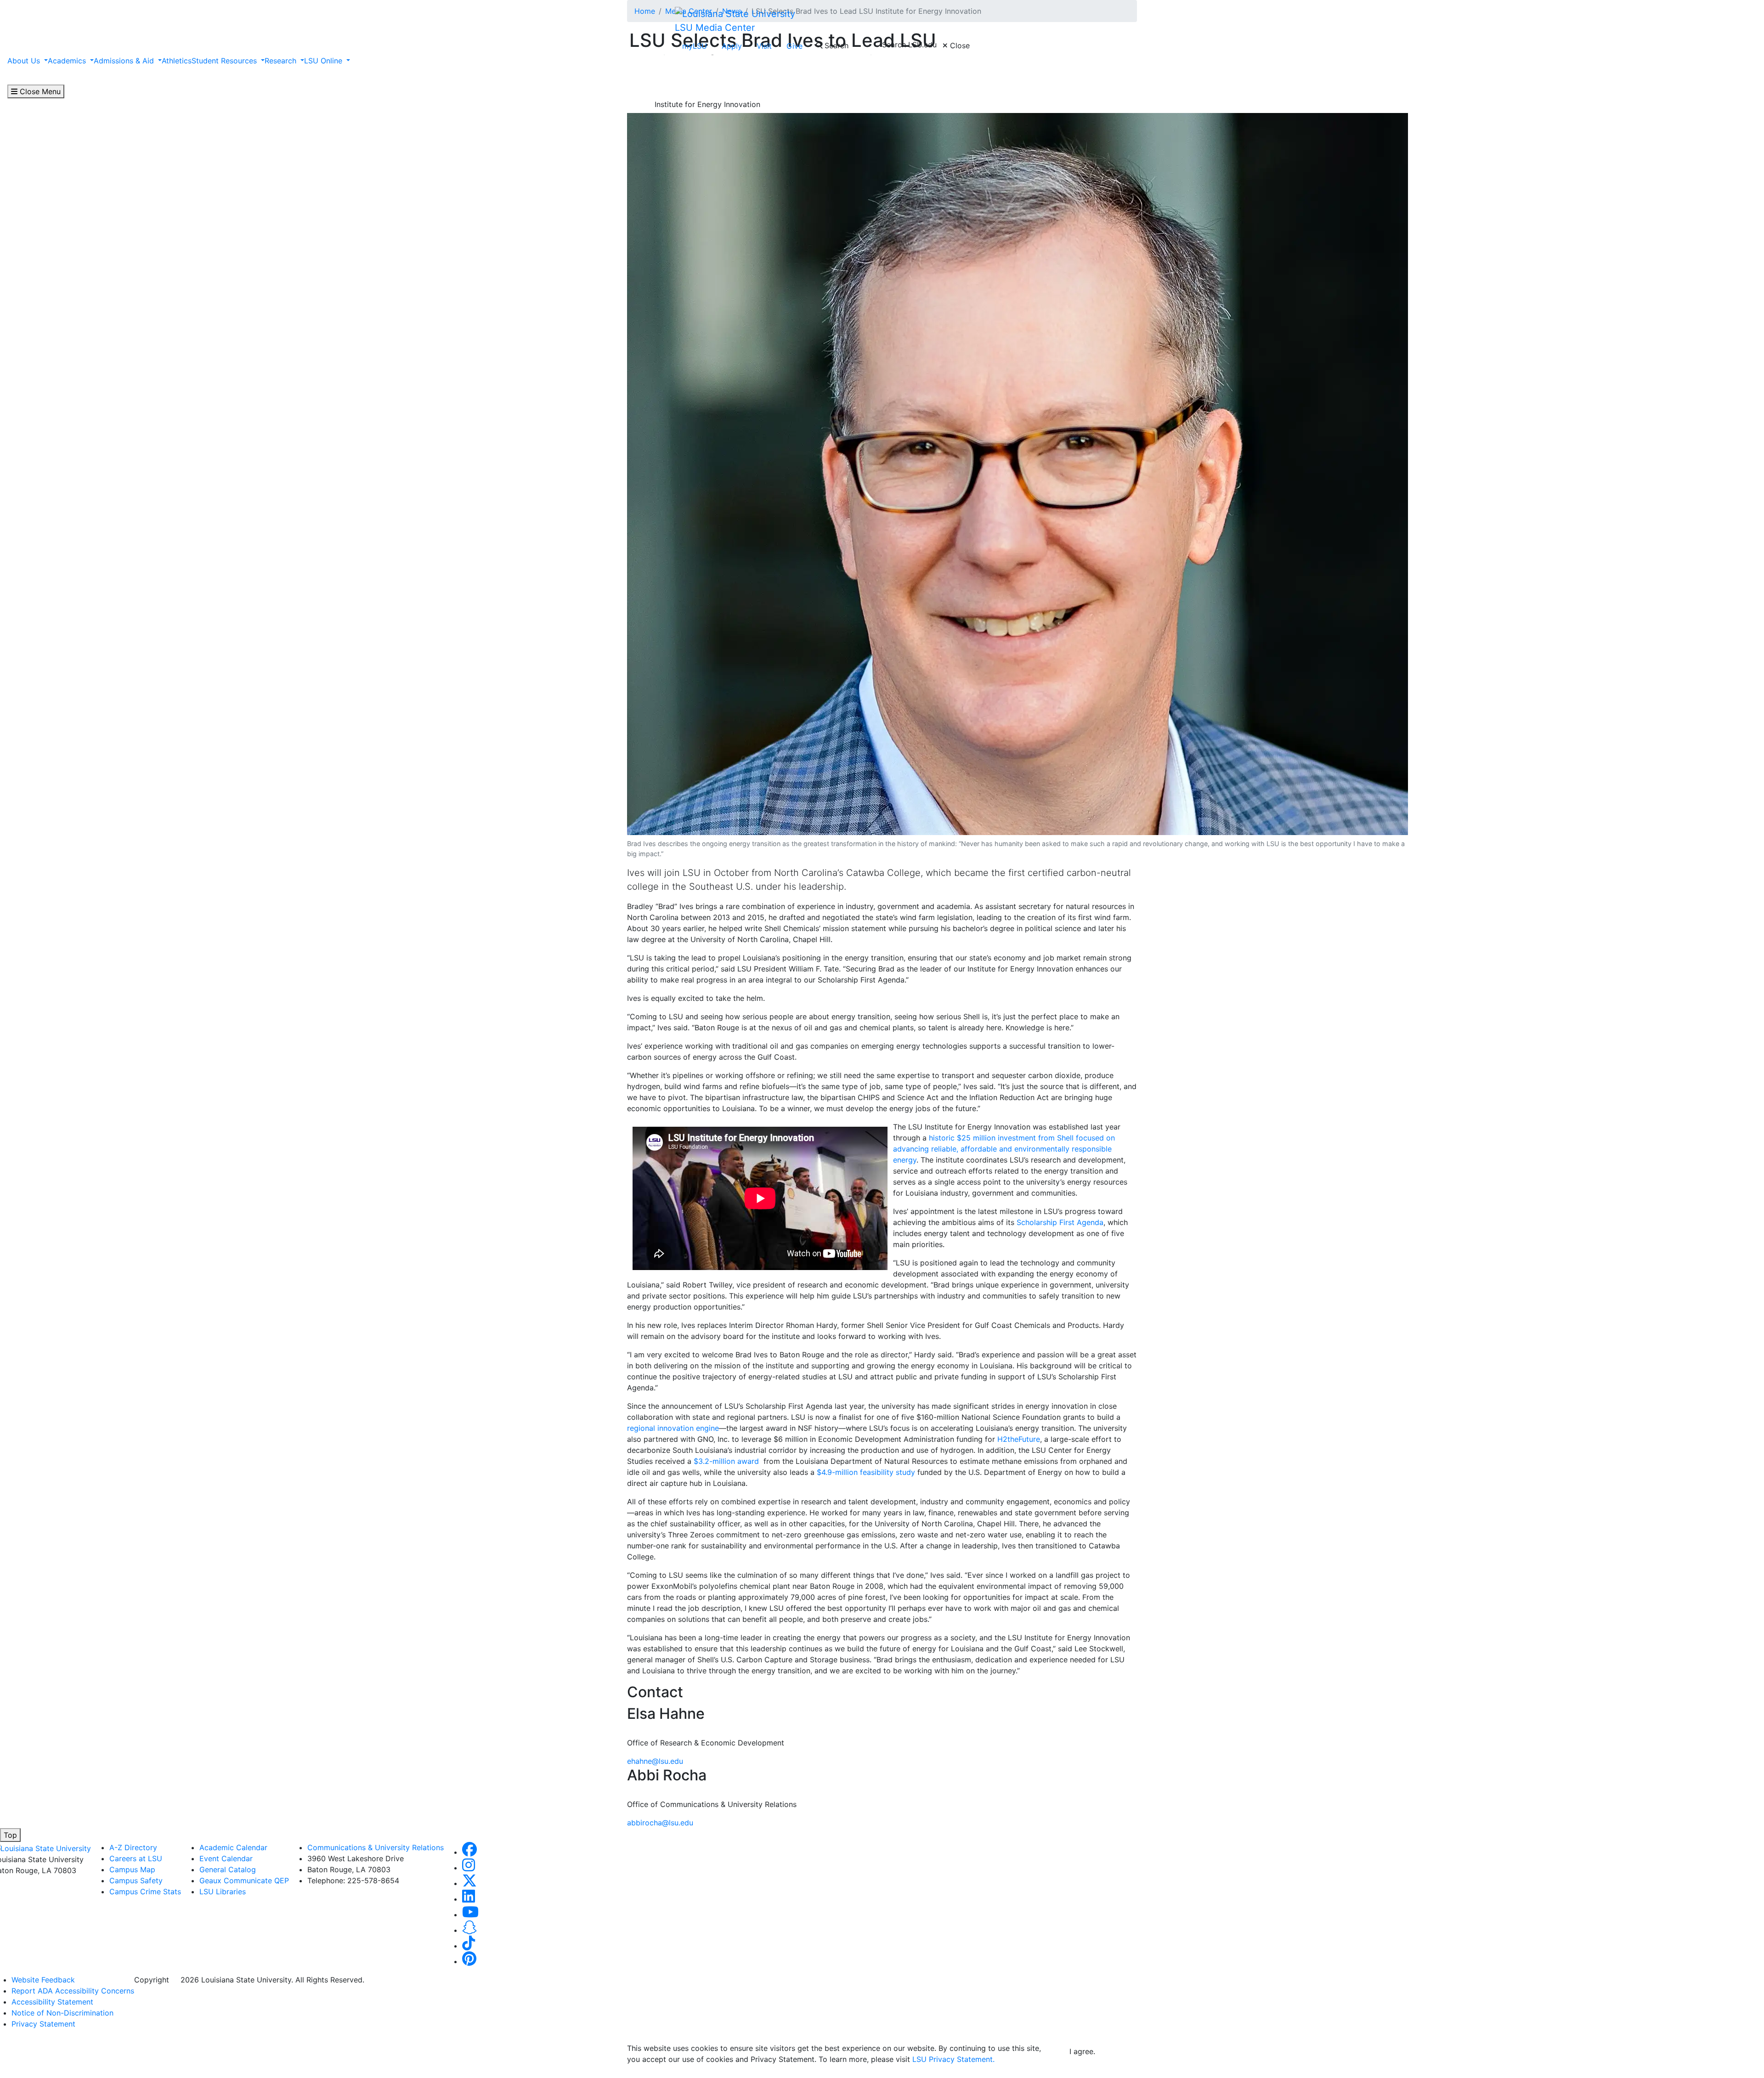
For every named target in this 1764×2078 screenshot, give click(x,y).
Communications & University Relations (376, 1847)
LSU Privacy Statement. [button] (953, 2059)
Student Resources (225, 61)
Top (10, 1835)
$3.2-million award (726, 1461)
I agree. (1082, 2051)
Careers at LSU (136, 1858)
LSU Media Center (715, 28)
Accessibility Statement (52, 2002)
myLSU (695, 46)
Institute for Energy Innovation (707, 104)
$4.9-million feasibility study (866, 1472)
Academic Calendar (233, 1847)
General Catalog (228, 1869)
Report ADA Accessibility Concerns (73, 1991)
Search (835, 45)
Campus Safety (136, 1880)
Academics (68, 61)
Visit (764, 46)
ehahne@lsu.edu (655, 1761)
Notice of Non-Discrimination (62, 2013)
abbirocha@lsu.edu (660, 1823)
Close (959, 45)
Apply (732, 46)
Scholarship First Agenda (1060, 1222)
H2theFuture (1019, 1439)
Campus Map (132, 1869)
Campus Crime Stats (145, 1892)
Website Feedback (43, 1980)
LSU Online (324, 61)
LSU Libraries (223, 1892)
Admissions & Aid (125, 61)
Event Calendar (226, 1858)
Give (794, 46)
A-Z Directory (133, 1847)
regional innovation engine (673, 1428)
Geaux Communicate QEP (244, 1880)
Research (282, 61)
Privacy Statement (43, 2024)
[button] (469, 1852)
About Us (25, 61)
